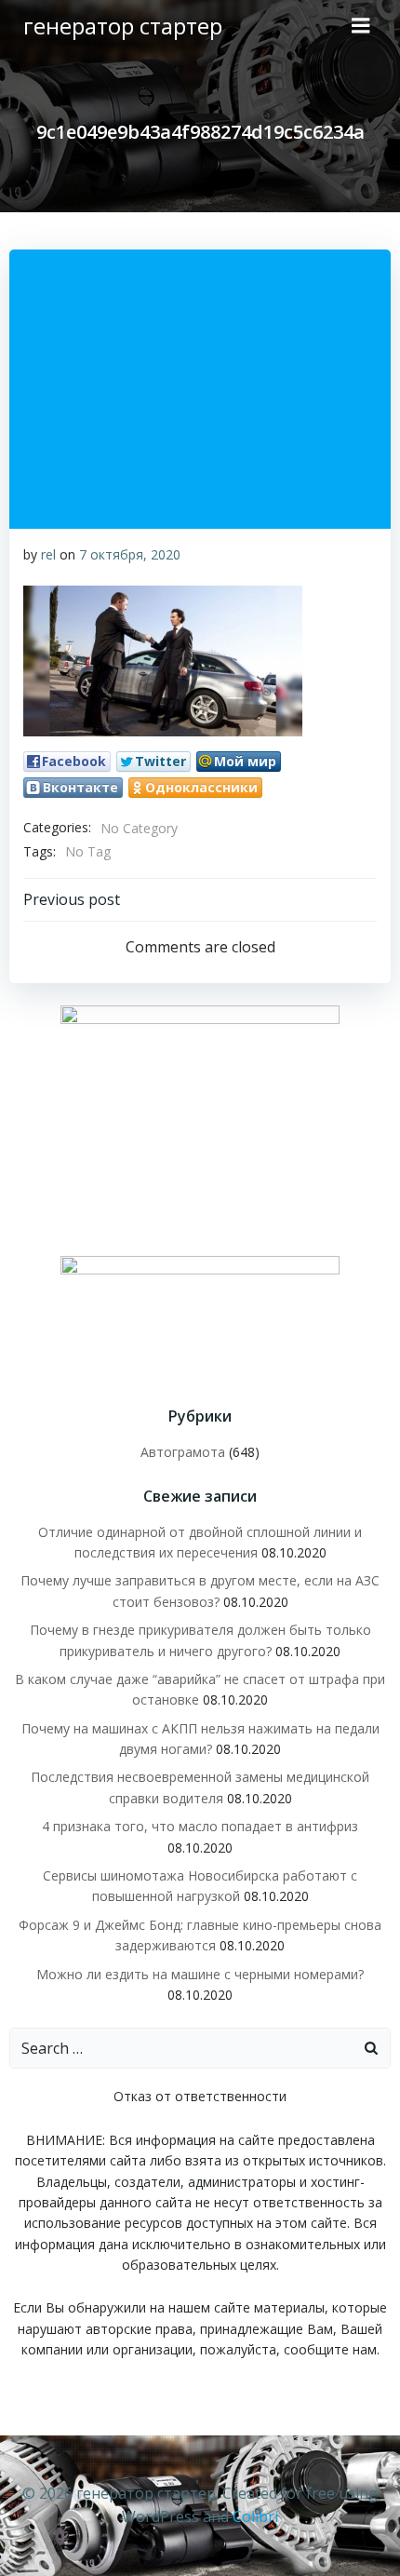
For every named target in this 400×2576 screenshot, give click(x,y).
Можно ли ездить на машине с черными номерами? (200, 1974)
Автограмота (183, 1452)
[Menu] (361, 26)
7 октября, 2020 (130, 554)
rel (48, 554)
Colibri (255, 2516)
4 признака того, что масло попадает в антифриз (200, 1826)
